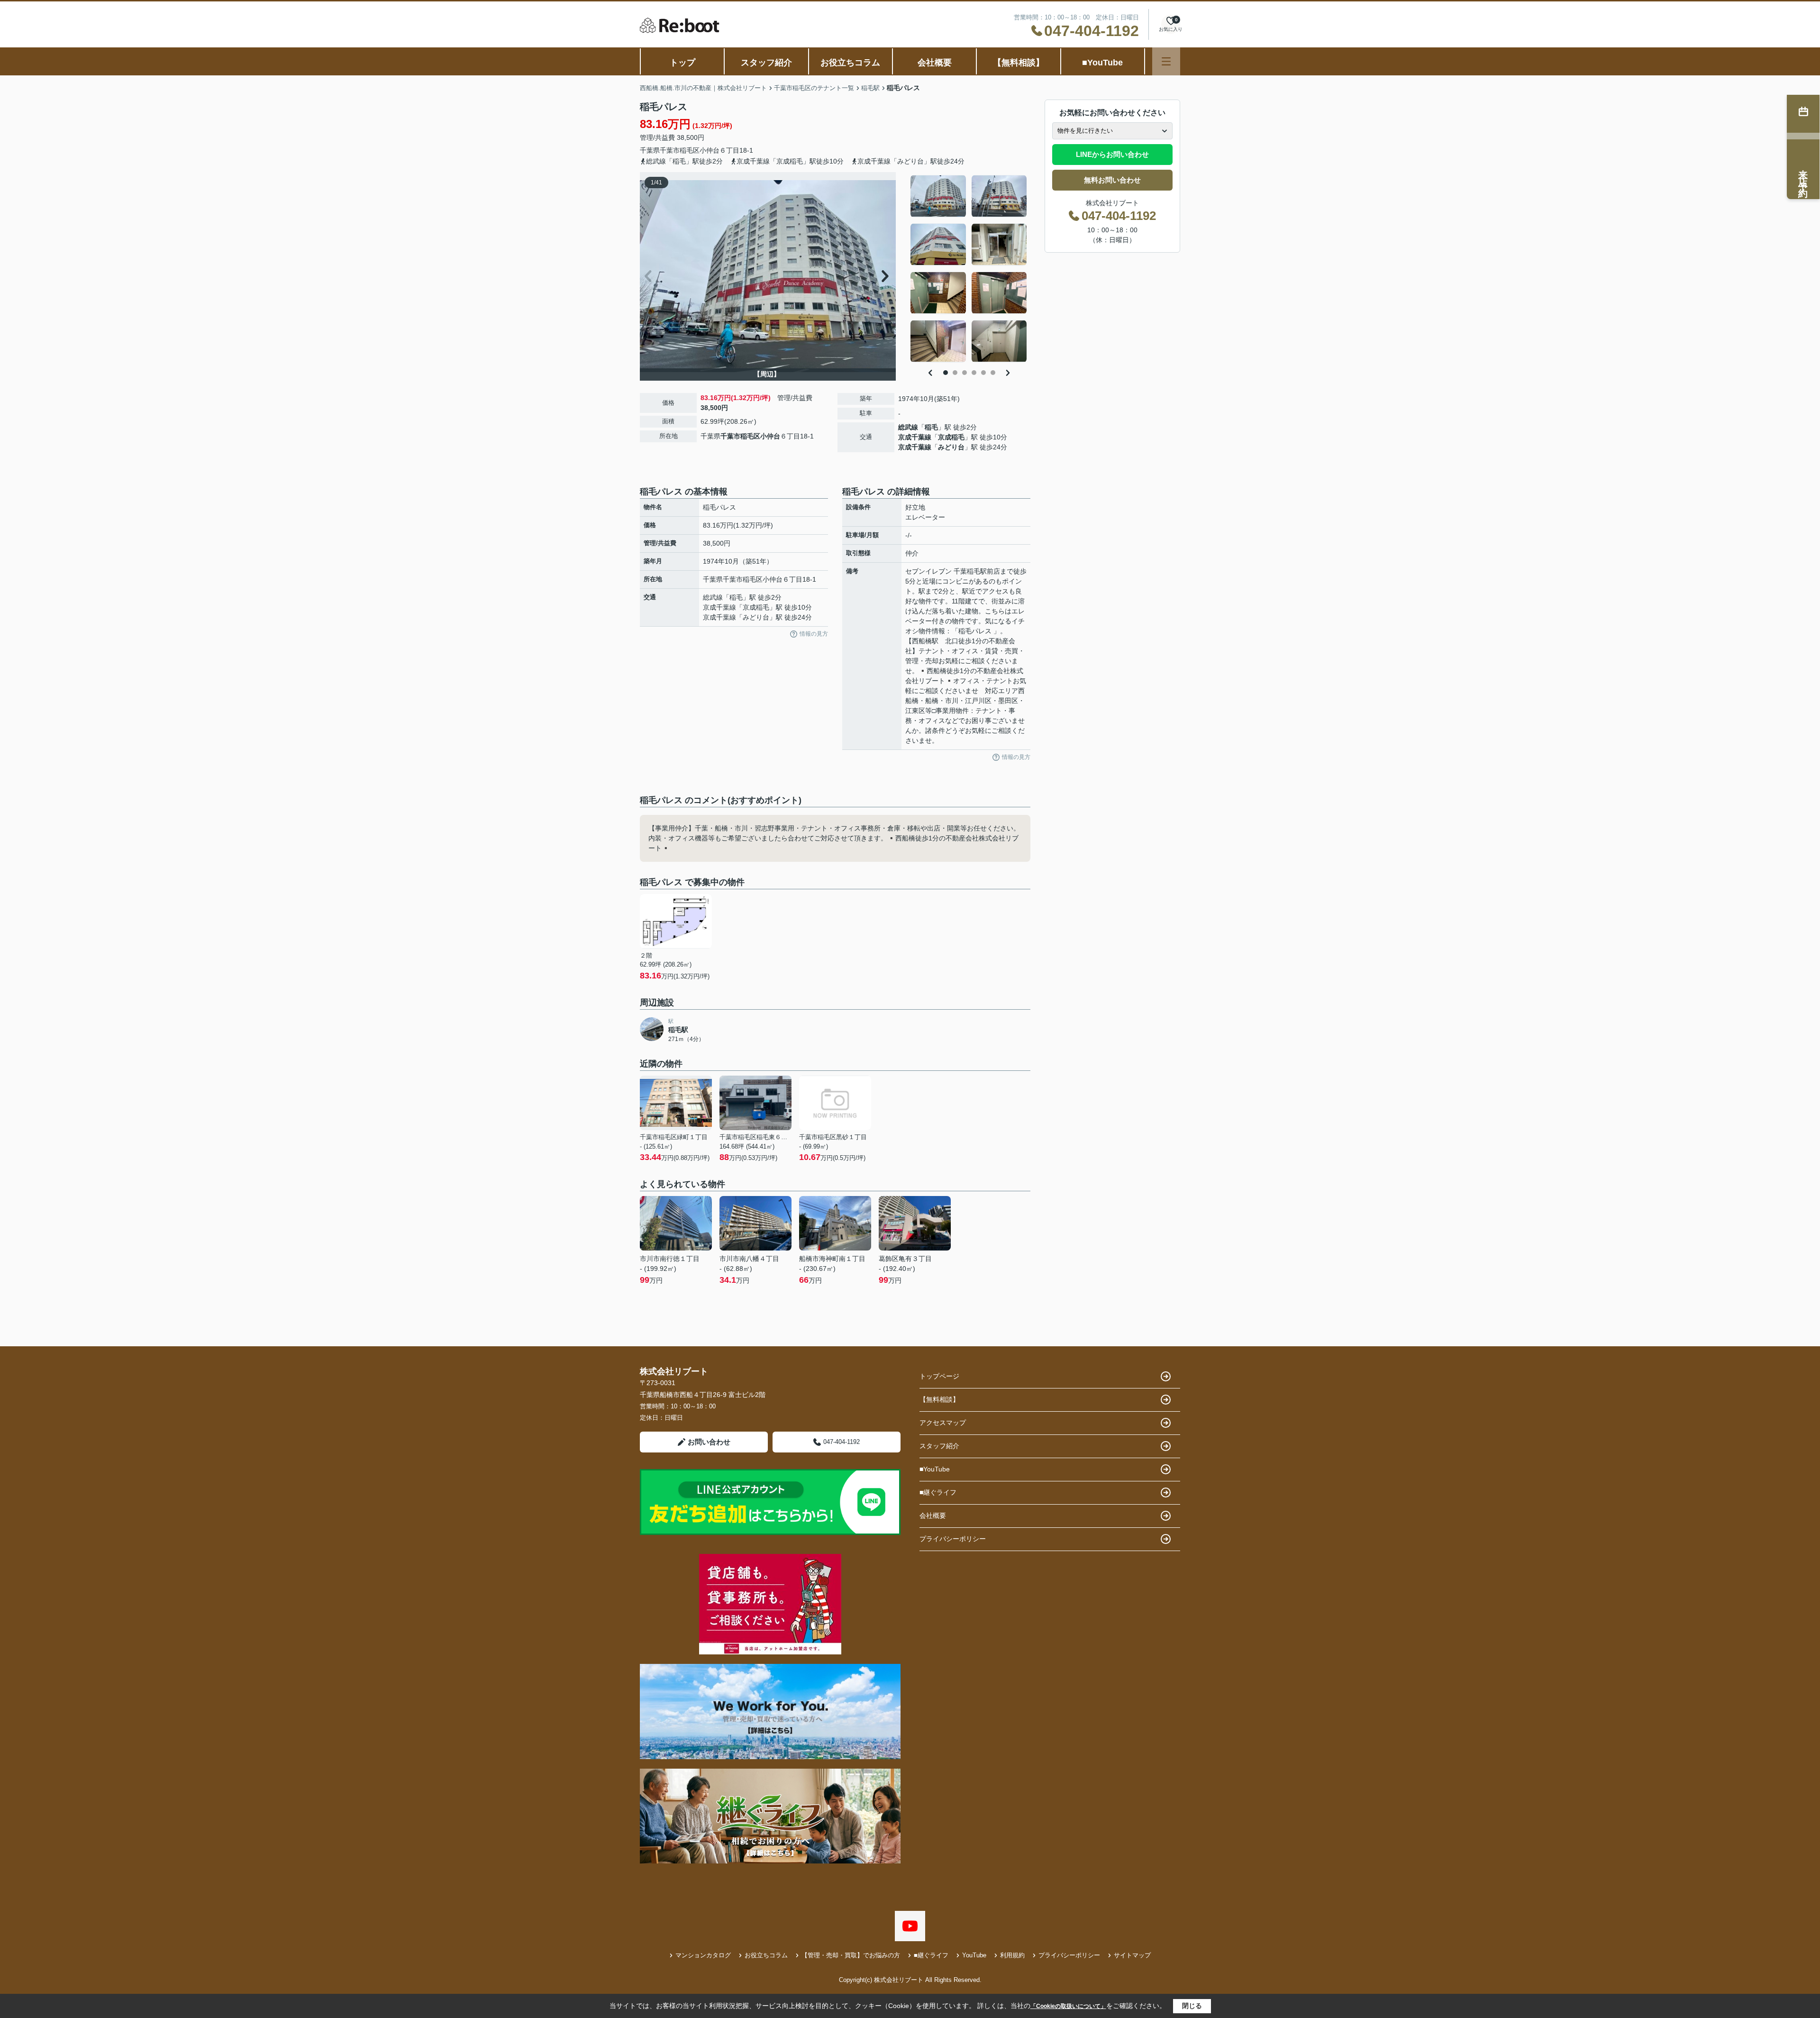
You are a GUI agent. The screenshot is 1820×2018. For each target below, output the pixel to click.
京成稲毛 (951, 437)
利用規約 (1012, 1955)
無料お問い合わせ (1112, 180)
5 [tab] (983, 373)
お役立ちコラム (850, 63)
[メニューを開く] (1166, 61)
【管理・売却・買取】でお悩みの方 (851, 1955)
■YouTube (1102, 63)
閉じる (1192, 2006)
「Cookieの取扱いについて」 (1068, 2006)
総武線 (908, 427)
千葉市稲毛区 (680, 150)
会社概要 (935, 63)
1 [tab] (946, 373)
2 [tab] (955, 373)
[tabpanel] (969, 269)
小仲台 (710, 150)
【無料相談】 (1019, 63)
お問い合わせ (709, 1442)
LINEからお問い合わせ (1112, 154)
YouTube (974, 1955)
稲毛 (931, 427)
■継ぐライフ (938, 1492)
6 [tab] (993, 373)
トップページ (939, 1376)
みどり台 (951, 447)
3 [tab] (965, 373)
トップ (682, 63)
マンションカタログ (703, 1955)
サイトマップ (1132, 1955)
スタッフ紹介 (766, 63)
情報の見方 (814, 634)
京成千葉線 (915, 437)
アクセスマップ (943, 1423)
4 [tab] (974, 373)
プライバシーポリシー (953, 1539)
